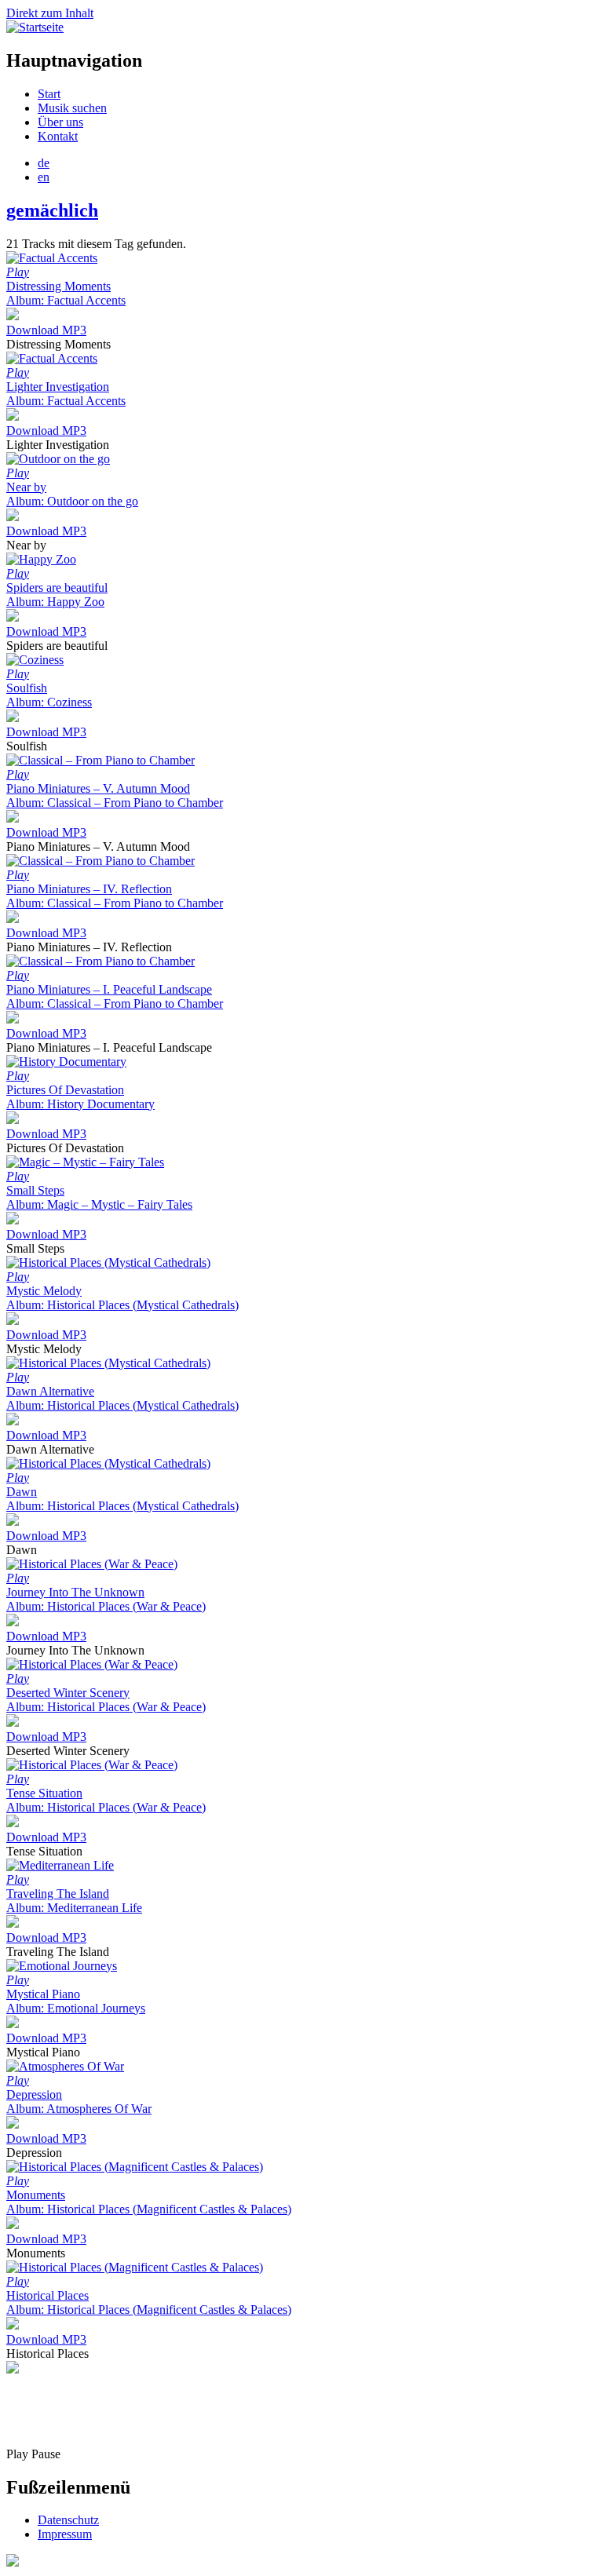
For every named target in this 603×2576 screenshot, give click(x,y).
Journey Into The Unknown (106, 1599)
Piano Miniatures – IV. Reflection (115, 896)
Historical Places (149, 2302)
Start (49, 94)
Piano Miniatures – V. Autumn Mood (115, 795)
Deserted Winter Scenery (106, 1700)
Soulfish (49, 695)
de (44, 163)
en (44, 177)
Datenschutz (68, 2520)
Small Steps (99, 1197)
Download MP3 (46, 330)
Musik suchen (72, 108)
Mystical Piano (76, 2001)
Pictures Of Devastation (80, 1097)
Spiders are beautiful (57, 595)
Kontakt (58, 136)
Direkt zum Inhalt (50, 13)
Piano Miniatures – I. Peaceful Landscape (115, 996)
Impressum (65, 2534)
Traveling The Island (74, 1901)
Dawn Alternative (122, 1398)
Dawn (122, 1499)
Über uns (60, 122)
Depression (79, 2102)
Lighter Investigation (66, 394)
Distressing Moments (66, 293)
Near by (72, 494)
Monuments (149, 2202)
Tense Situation (106, 1800)
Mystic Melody (122, 1298)
